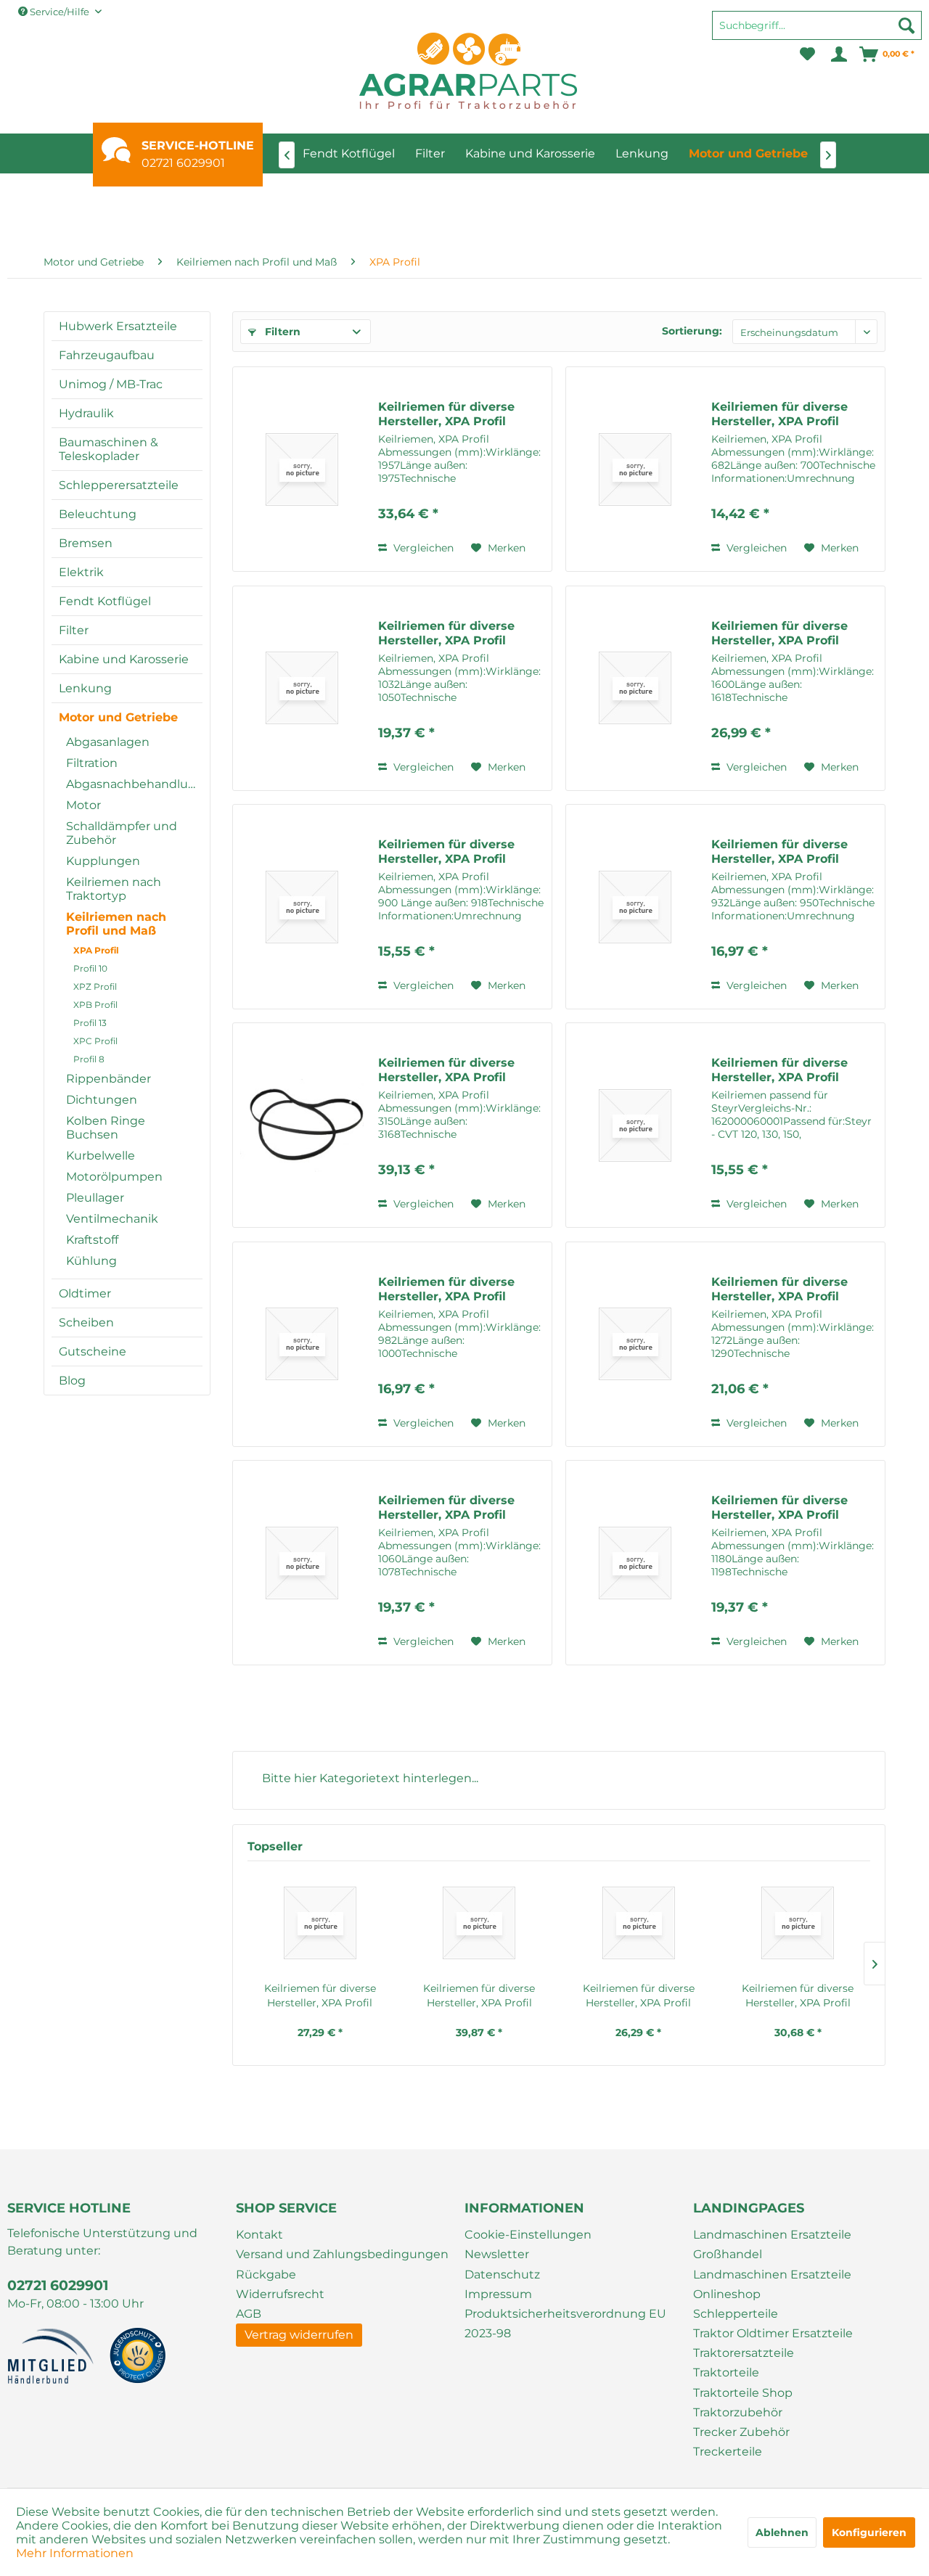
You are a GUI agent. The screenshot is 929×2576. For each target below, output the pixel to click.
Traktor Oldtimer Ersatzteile (773, 2333)
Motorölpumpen (114, 1177)
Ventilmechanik (112, 1219)
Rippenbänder (109, 1079)
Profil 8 (89, 1059)
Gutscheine (93, 1351)
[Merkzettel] (807, 54)
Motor (83, 805)
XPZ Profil (95, 986)
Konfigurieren (869, 2532)
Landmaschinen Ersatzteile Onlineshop (772, 2284)
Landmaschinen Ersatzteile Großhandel (772, 2244)
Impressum (498, 2294)
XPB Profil (95, 1005)
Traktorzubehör (738, 2412)
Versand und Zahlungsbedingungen (342, 2254)
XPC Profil (95, 1041)
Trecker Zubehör (741, 2432)
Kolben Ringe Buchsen (106, 1128)
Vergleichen (422, 548)
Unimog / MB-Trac (111, 384)
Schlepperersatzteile (119, 485)
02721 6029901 (183, 163)
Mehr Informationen (75, 2553)
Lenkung (85, 688)
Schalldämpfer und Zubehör (122, 833)
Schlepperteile (736, 2314)
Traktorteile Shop (743, 2393)
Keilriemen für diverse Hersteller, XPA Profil (446, 414)
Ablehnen (782, 2532)
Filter (74, 630)
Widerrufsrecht (280, 2294)
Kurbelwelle (101, 1156)
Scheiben (86, 1322)
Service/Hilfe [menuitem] (60, 12)
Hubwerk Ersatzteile (118, 326)
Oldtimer (85, 1293)
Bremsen (86, 543)
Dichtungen (102, 1100)
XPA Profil (96, 950)
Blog (72, 1381)
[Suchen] (907, 25)
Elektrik (81, 572)
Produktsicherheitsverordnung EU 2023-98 (565, 2323)
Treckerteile (728, 2452)
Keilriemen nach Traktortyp (114, 889)
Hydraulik (86, 413)
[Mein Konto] (838, 54)
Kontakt (259, 2235)
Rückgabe (266, 2274)
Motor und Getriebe (118, 717)
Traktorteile (726, 2372)
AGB (249, 2314)
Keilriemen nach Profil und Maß (116, 924)
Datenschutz (502, 2274)
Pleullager (95, 1198)
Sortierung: (692, 331)
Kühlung (91, 1261)
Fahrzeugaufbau (107, 355)
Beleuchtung (98, 514)
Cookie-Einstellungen (528, 2235)
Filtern (281, 332)
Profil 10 (90, 968)
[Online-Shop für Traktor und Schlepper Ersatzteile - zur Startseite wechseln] (468, 71)
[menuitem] (817, 32)
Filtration (92, 763)
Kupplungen (103, 861)
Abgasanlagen (108, 742)
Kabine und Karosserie (124, 659)
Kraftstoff (92, 1240)
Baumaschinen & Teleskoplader (109, 449)
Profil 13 (90, 1023)
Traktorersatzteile (744, 2353)
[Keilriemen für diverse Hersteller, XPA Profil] (302, 469)
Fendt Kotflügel (105, 601)
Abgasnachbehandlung (134, 784)
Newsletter (497, 2254)
